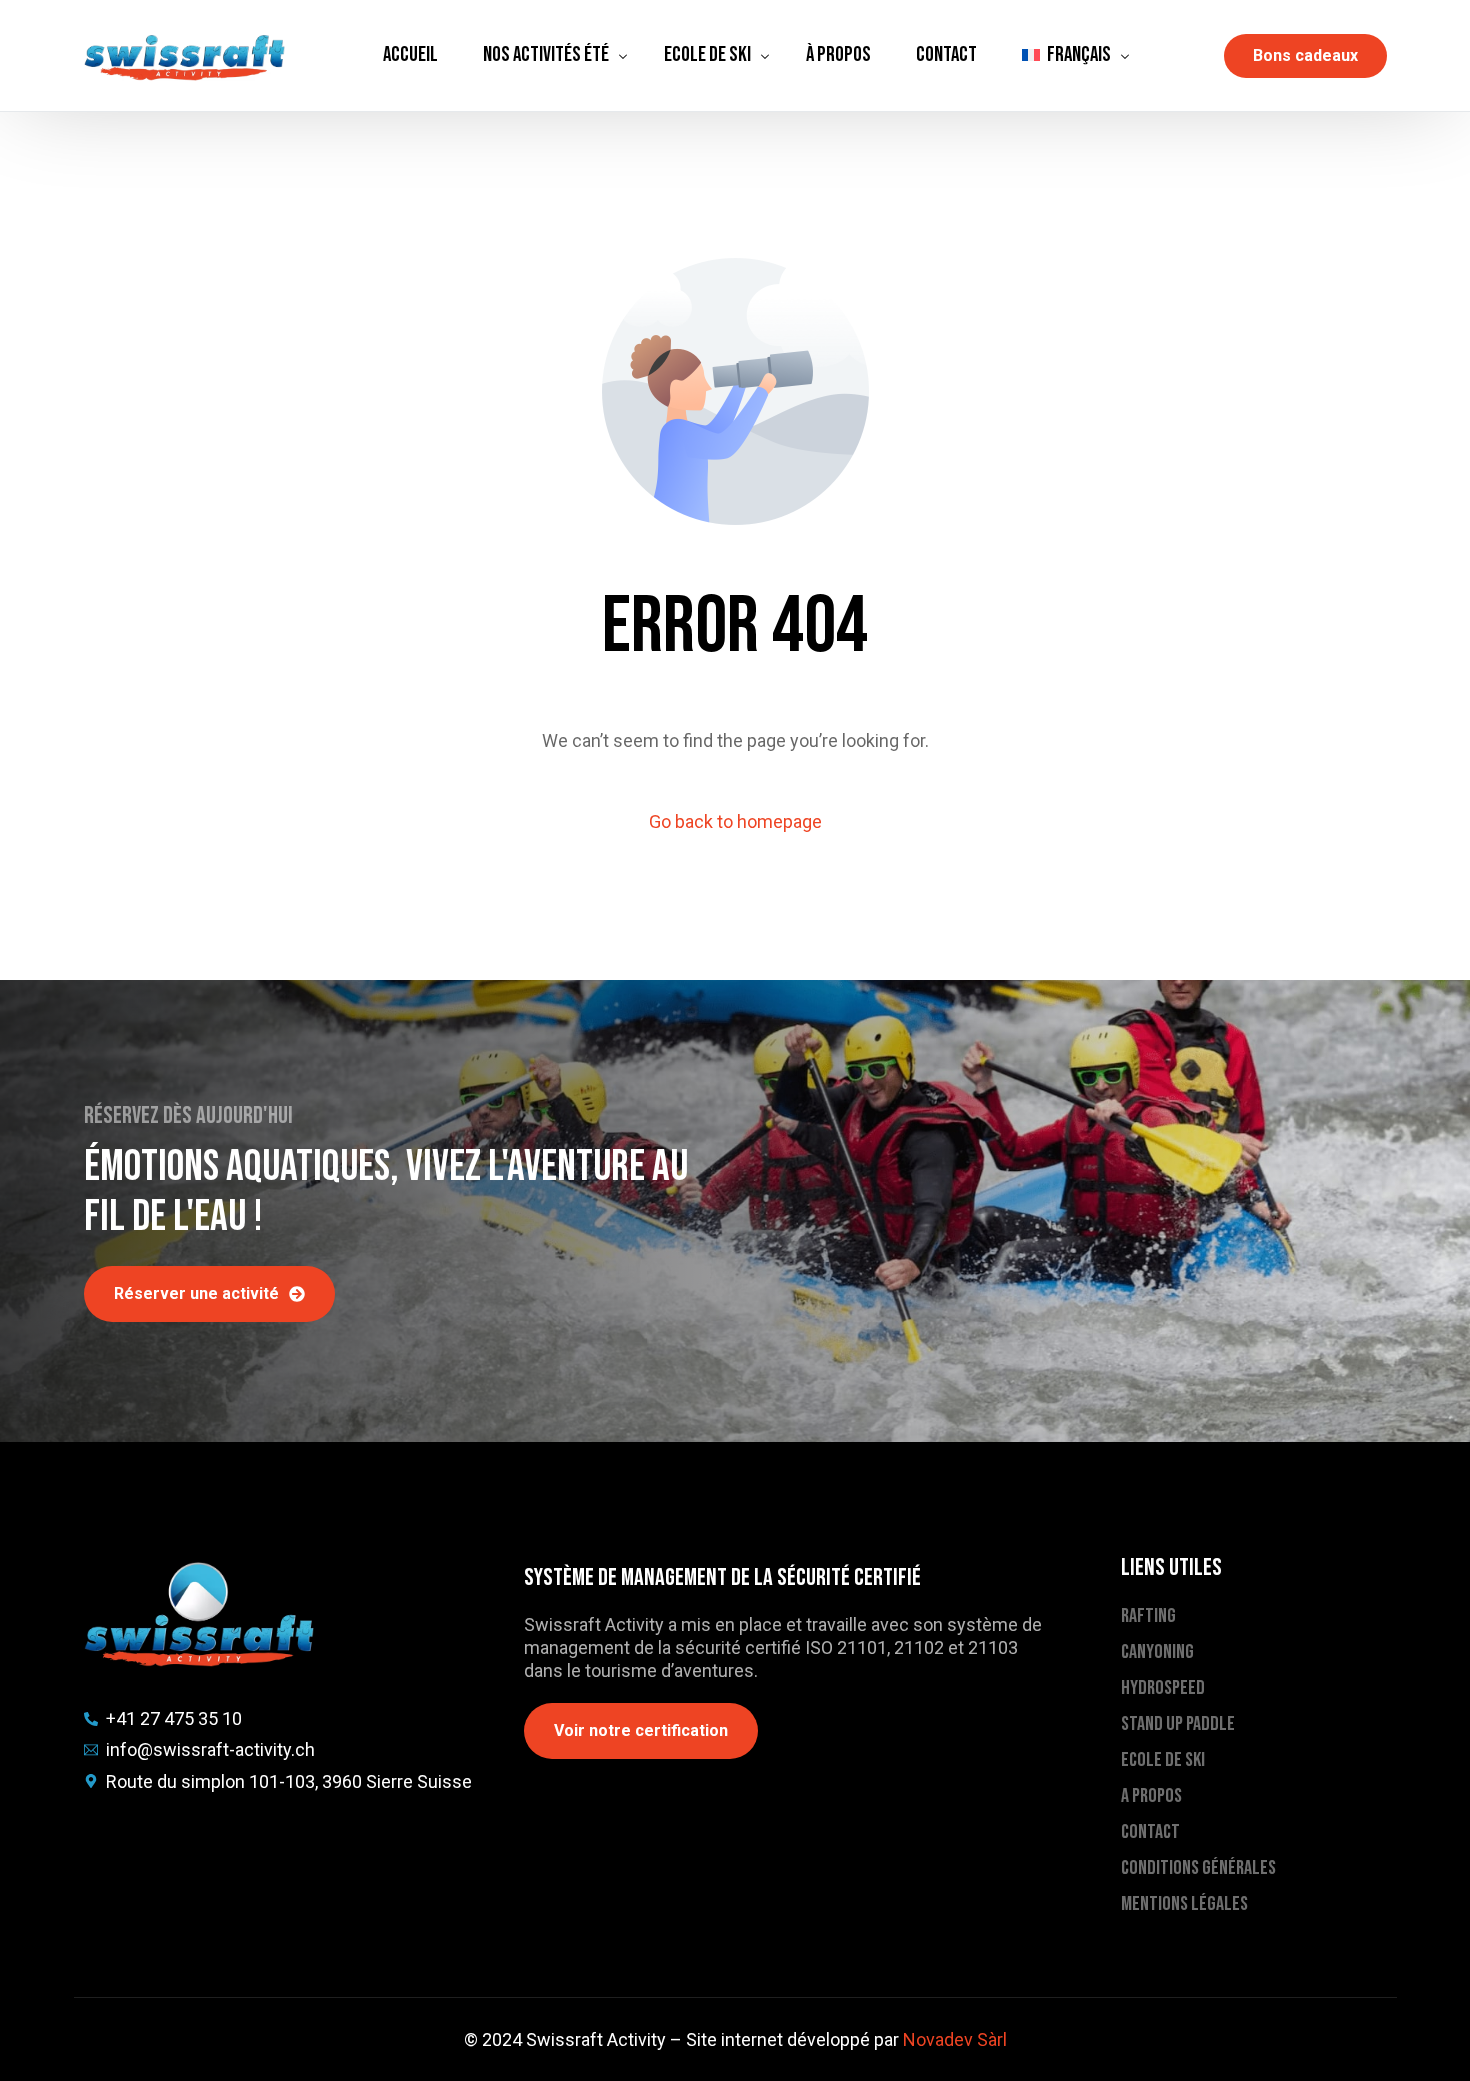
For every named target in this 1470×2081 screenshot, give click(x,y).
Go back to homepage (735, 821)
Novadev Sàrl (955, 2039)
